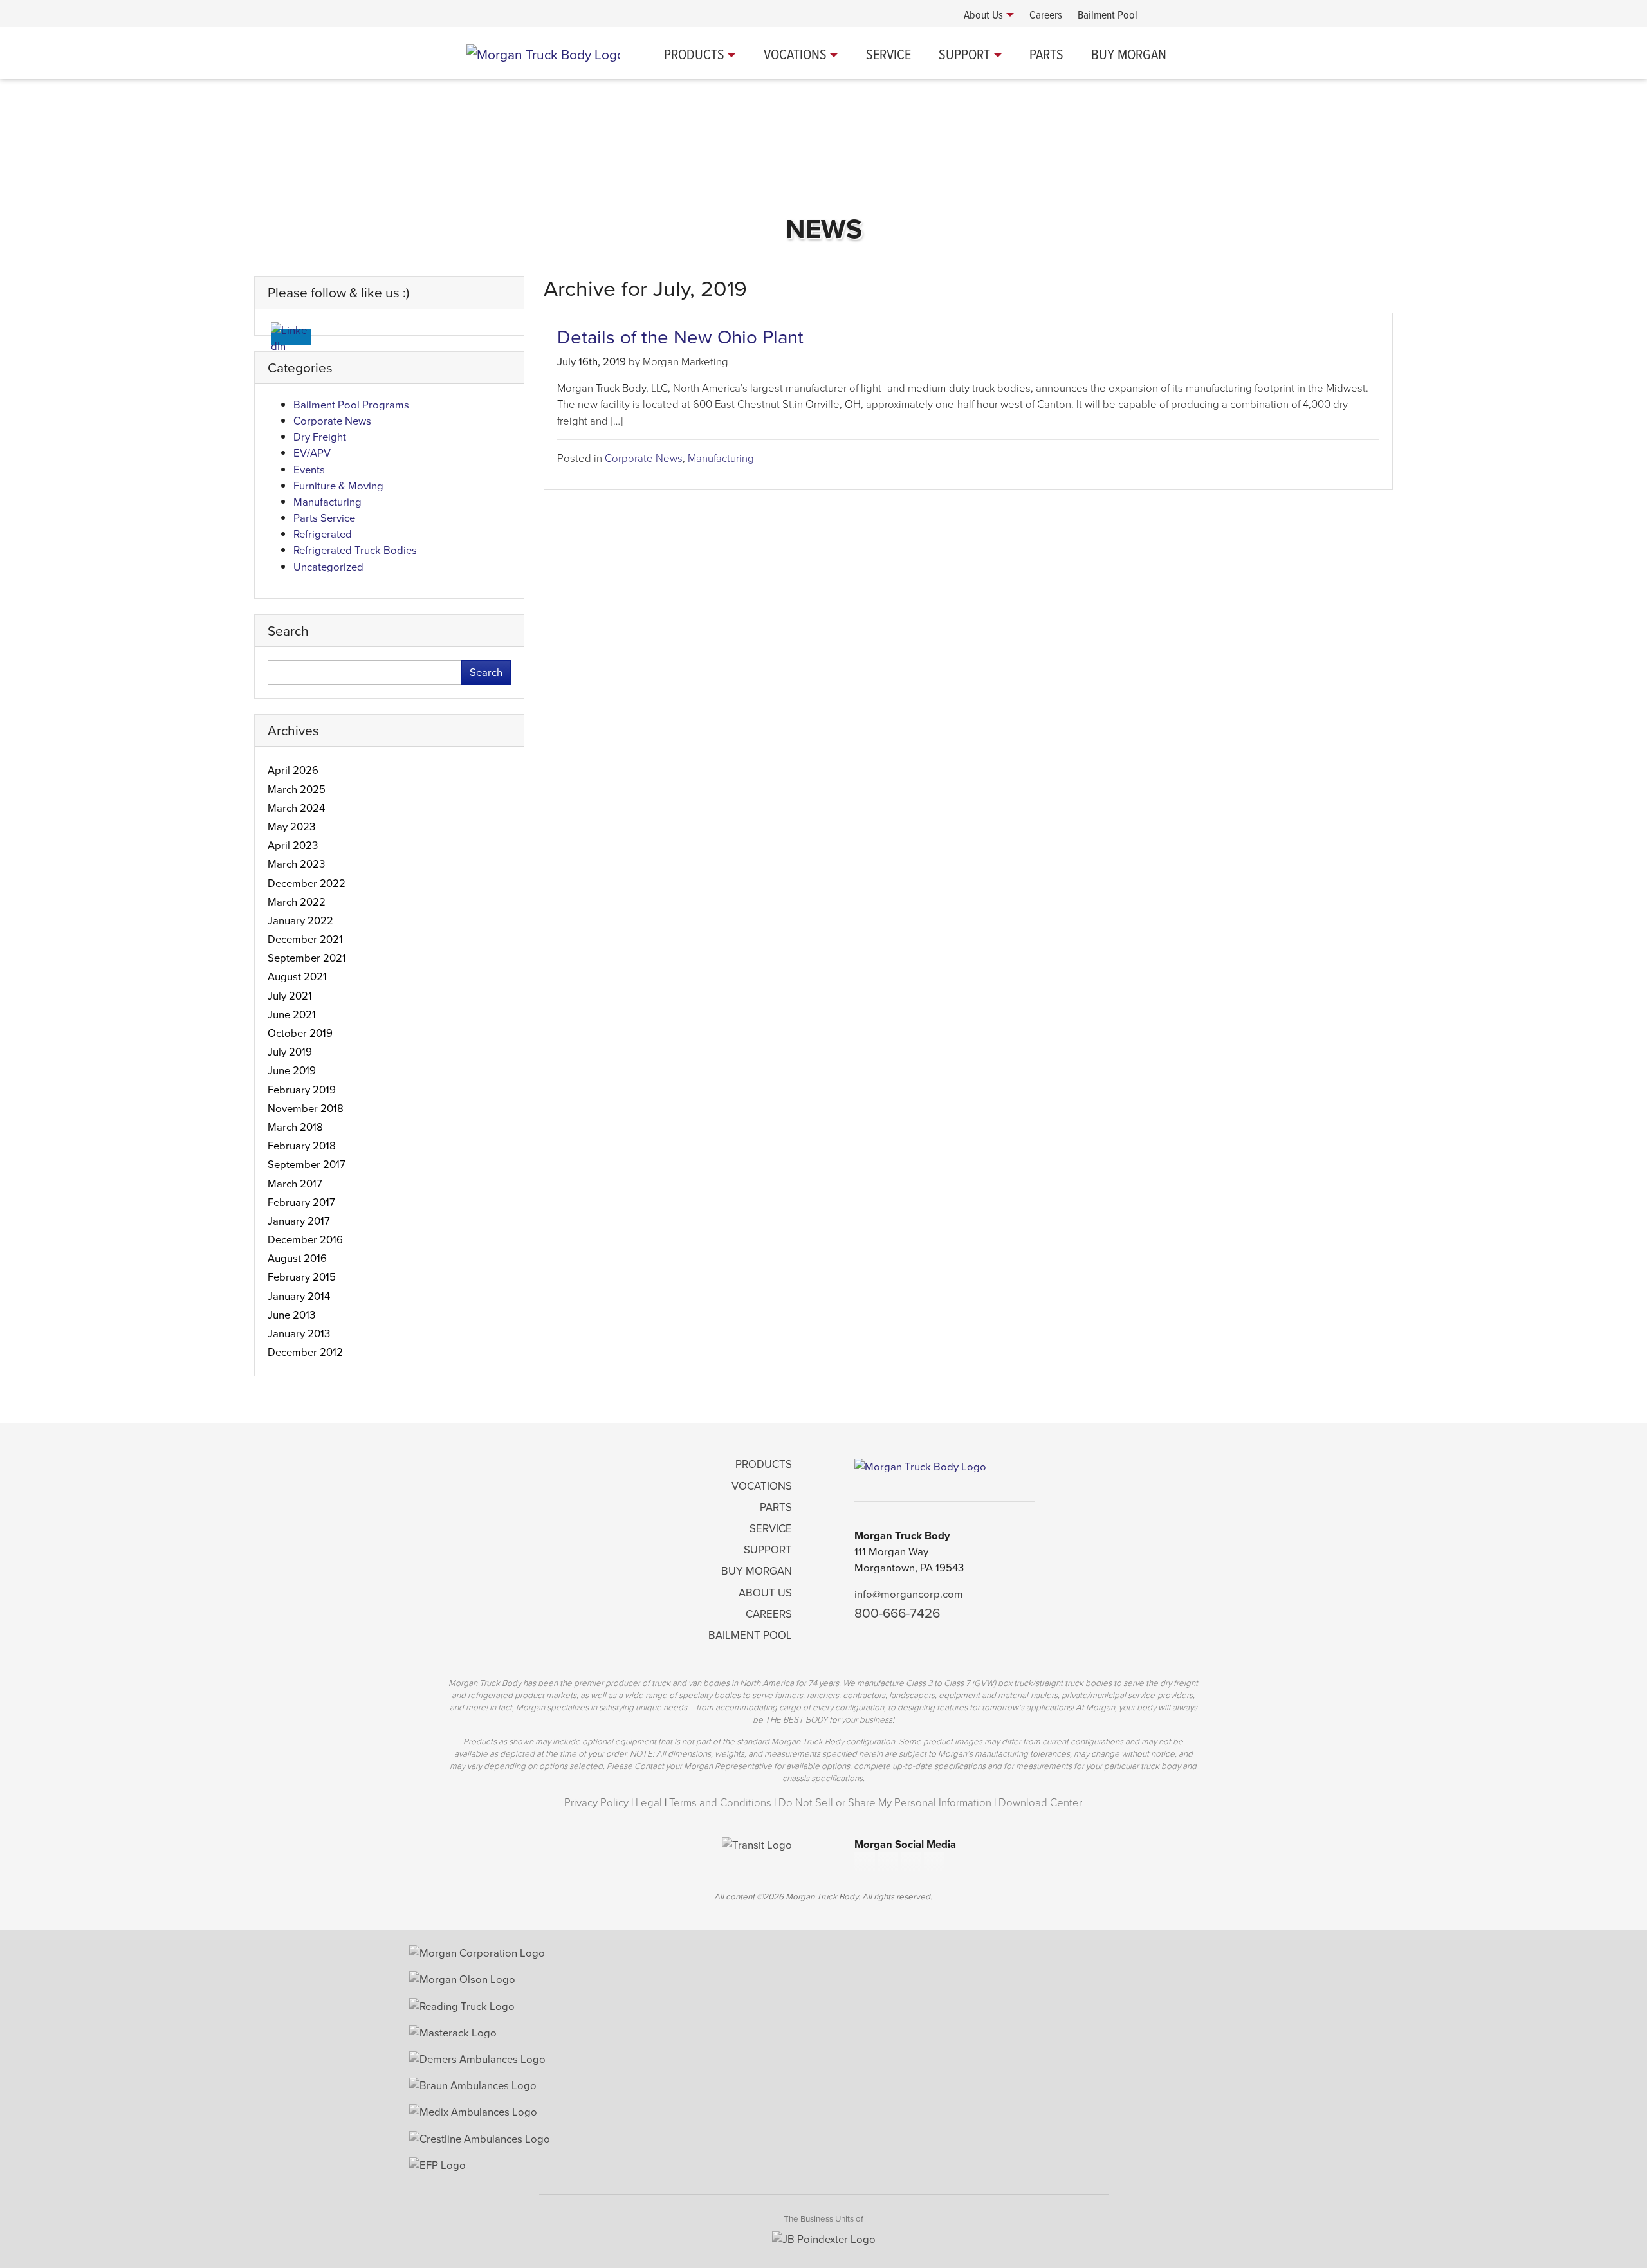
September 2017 (307, 1165)
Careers (769, 1614)
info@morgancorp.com (909, 1594)
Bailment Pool (750, 1635)
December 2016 (305, 1240)
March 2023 (296, 864)
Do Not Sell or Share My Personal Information (885, 1803)
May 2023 (291, 827)
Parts (1046, 54)
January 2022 (300, 921)
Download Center (1040, 1803)
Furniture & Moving (338, 486)
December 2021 (305, 939)
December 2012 (305, 1352)
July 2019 (290, 1052)
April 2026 (293, 770)
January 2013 (299, 1334)
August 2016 (297, 1258)
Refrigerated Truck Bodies (355, 550)
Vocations (795, 54)
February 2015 (302, 1277)
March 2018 (295, 1127)
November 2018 (306, 1109)
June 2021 (292, 1015)
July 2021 (290, 996)
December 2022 (307, 883)
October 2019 (300, 1033)
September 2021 (307, 958)
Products (694, 54)
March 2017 (295, 1184)
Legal (649, 1803)
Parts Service (324, 518)
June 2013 (291, 1315)
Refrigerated (323, 534)
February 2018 (302, 1146)
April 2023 (293, 846)
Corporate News (644, 458)
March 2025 (297, 790)
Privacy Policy (596, 1803)
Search (486, 672)
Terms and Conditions (720, 1803)
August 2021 (297, 977)
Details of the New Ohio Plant (680, 337)
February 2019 (302, 1090)
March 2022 (297, 902)
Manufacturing (721, 458)
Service (888, 54)
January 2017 (299, 1221)
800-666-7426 (897, 1613)
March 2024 (296, 808)
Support (964, 54)
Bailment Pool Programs (351, 405)
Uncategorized (328, 567)
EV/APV (312, 453)
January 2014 (299, 1296)
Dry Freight (320, 437)
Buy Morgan (1129, 54)
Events (309, 470)
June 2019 (292, 1071)
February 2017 (301, 1203)
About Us (765, 1593)
